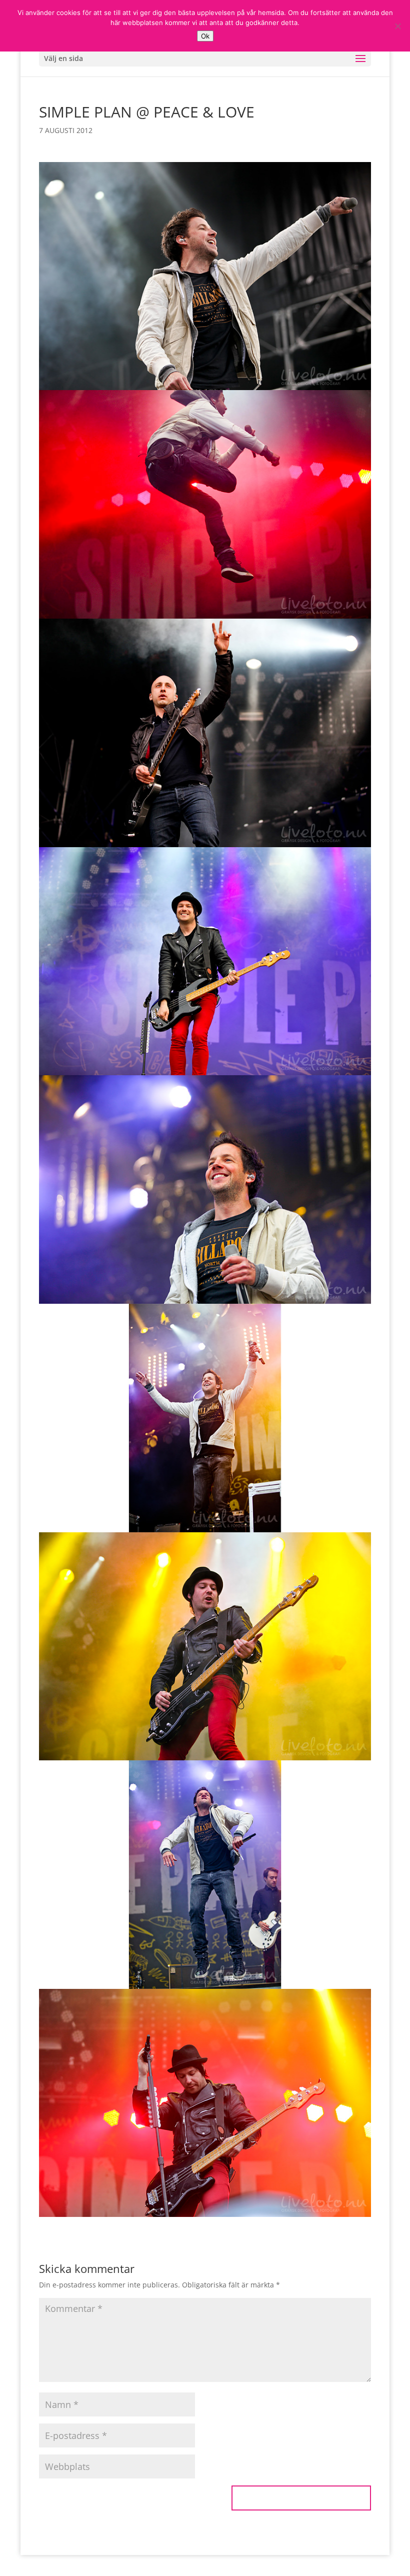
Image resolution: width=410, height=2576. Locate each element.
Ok (205, 36)
